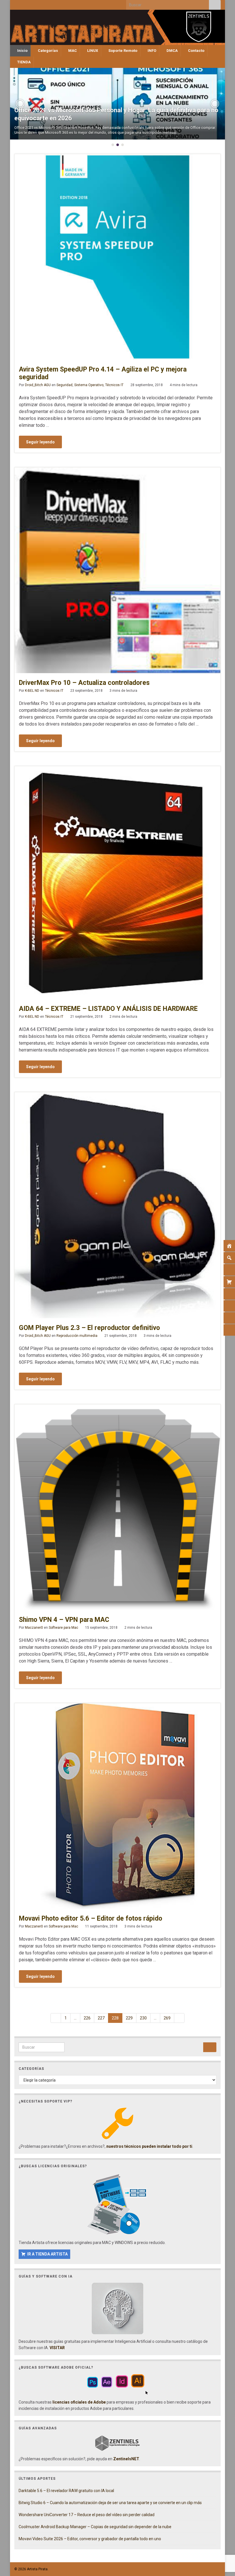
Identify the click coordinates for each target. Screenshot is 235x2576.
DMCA (172, 51)
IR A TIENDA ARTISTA (47, 2254)
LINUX (92, 51)
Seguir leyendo (40, 442)
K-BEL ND (32, 691)
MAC (72, 51)
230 (143, 2018)
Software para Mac (63, 1628)
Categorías (47, 51)
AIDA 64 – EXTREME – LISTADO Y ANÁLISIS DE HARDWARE (108, 1009)
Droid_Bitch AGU (38, 385)
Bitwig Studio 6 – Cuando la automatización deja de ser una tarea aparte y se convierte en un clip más (110, 2503)
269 (167, 2018)
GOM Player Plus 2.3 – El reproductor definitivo (89, 1328)
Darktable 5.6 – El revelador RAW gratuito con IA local (66, 2491)
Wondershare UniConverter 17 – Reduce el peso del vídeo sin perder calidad (87, 2515)
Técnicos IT (114, 385)
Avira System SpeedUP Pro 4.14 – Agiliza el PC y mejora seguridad (103, 373)
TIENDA (23, 62)
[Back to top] (222, 2542)
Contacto (196, 51)
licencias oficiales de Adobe (79, 2402)
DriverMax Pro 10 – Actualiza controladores (84, 683)
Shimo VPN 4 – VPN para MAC (64, 1620)
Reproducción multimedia (77, 1336)
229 (129, 2018)
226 (87, 2018)
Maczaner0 (34, 1628)
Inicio (22, 51)
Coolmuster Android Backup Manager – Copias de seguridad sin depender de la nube (95, 2527)
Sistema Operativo (89, 385)
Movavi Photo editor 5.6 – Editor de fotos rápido (91, 1918)
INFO (151, 51)
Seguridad (64, 385)
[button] (20, 104)
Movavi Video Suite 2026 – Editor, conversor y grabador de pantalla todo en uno (90, 2539)
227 (101, 2018)
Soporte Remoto (122, 51)
